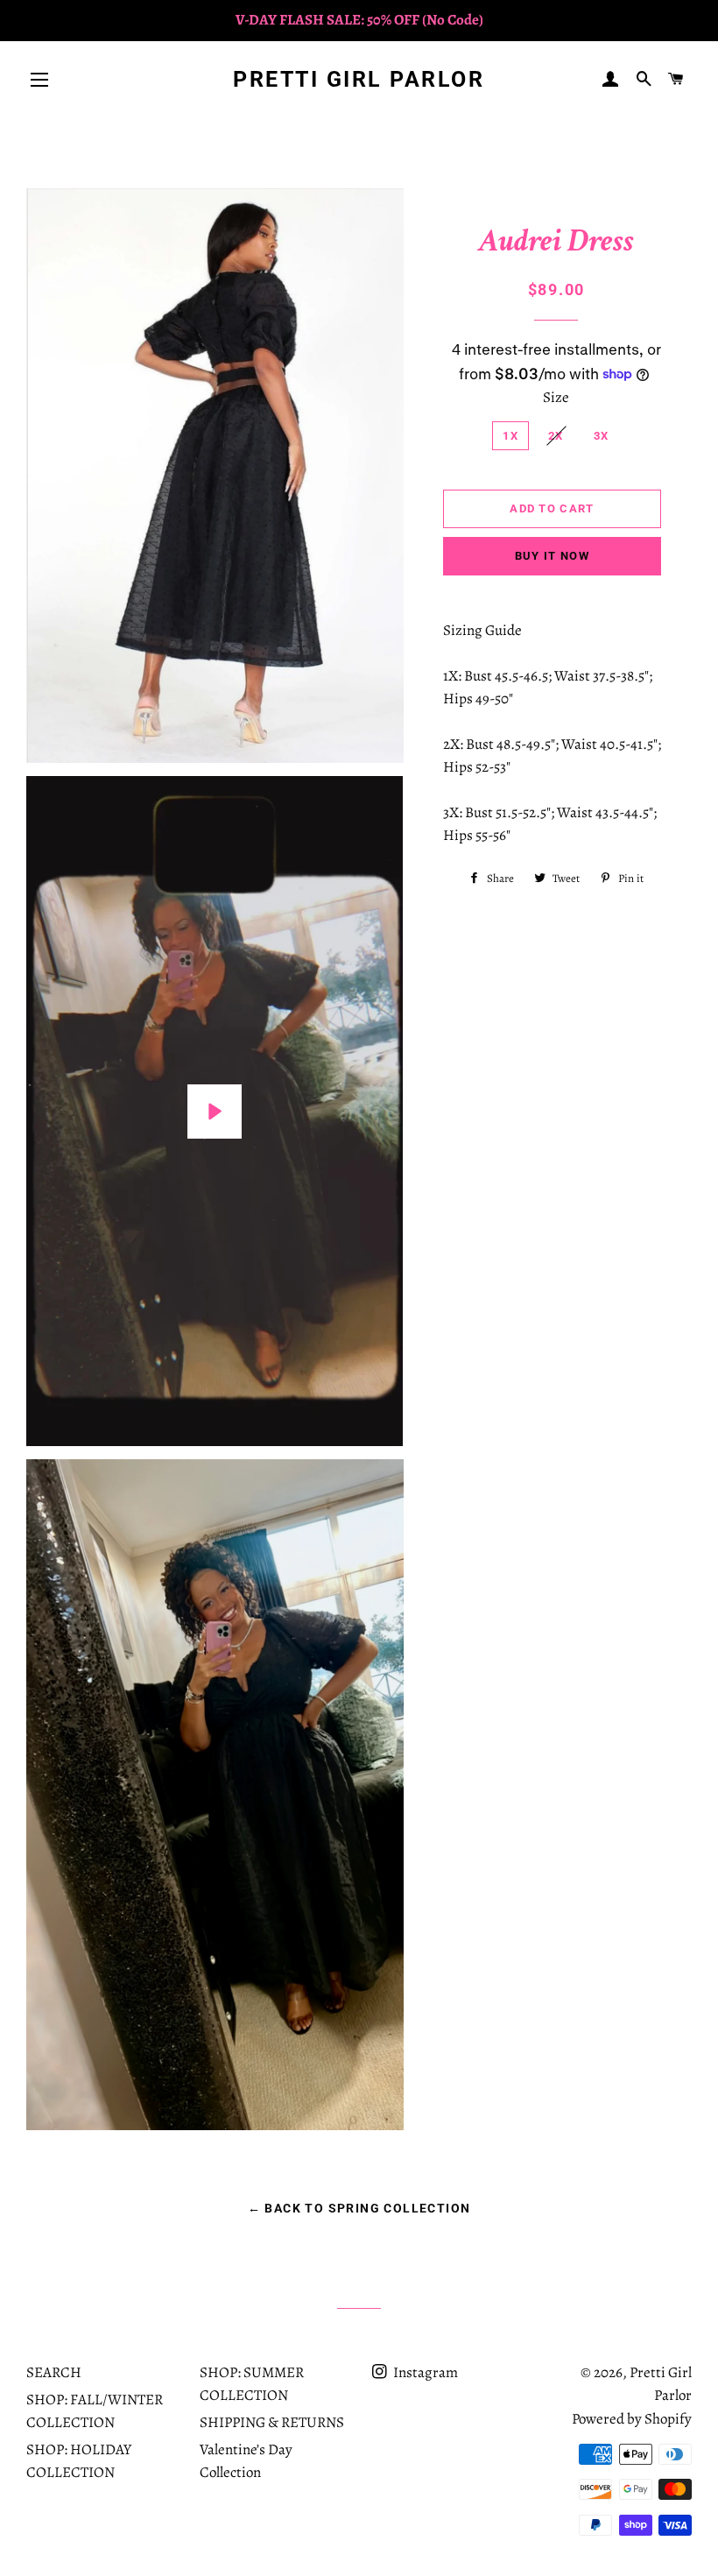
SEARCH (54, 2372)
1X (510, 436)
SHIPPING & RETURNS (272, 2422)
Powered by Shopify (632, 2419)
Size (556, 397)
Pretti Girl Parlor (359, 79)
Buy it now (552, 556)
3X (602, 436)
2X (556, 436)
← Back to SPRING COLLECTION (359, 2208)
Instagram (424, 2372)
